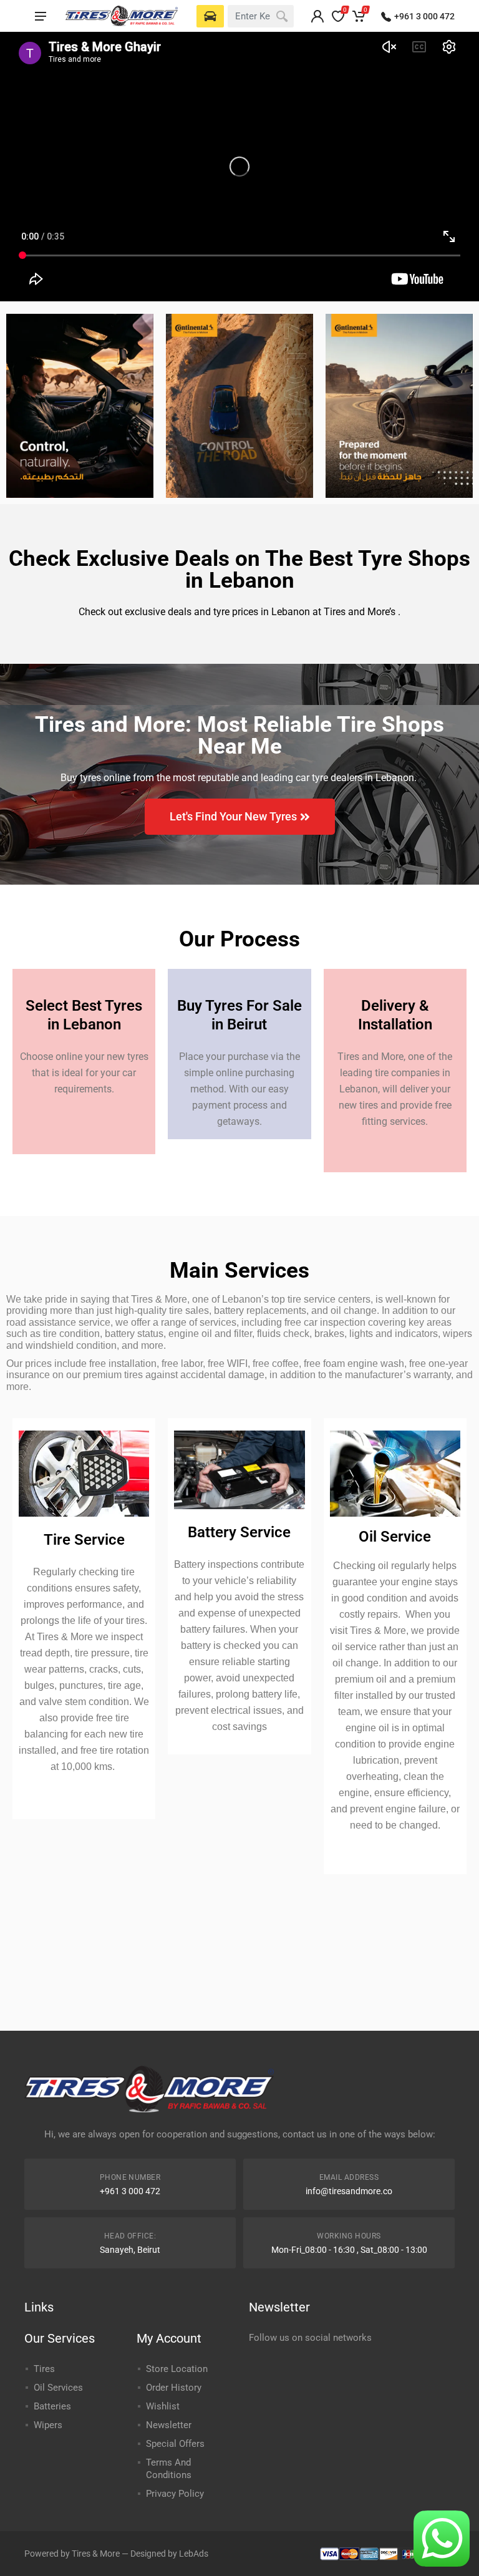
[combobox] (261, 16)
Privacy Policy (175, 2494)
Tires (44, 2369)
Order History (174, 2388)
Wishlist (163, 2406)
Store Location (177, 2369)
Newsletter (169, 2425)
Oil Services (58, 2388)
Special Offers (175, 2444)
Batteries (52, 2406)
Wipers (48, 2425)
